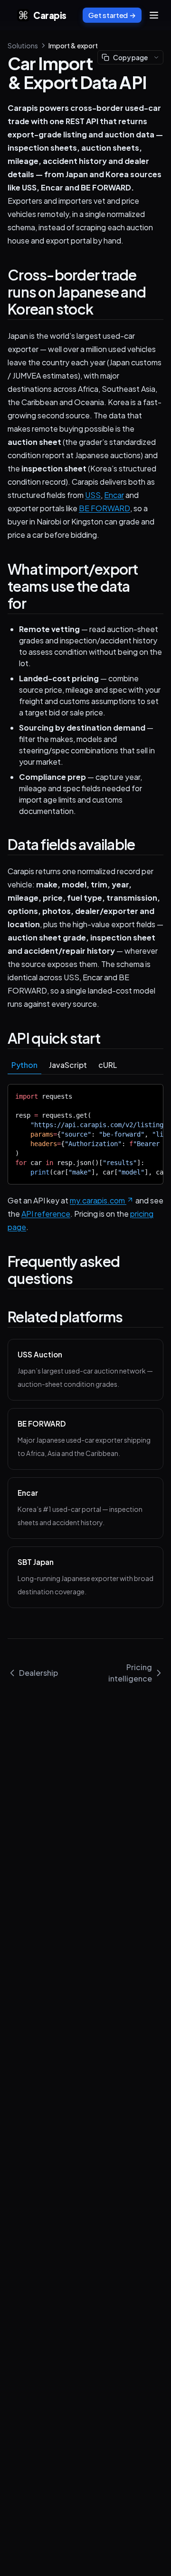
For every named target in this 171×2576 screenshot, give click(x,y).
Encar (114, 495)
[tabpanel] (85, 1134)
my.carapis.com (97, 1200)
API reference (46, 1214)
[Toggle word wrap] (149, 1094)
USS (93, 495)
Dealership (38, 1673)
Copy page (130, 57)
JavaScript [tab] (68, 1065)
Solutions (23, 45)
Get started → (112, 15)
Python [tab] (24, 1065)
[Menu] (154, 15)
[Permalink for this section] (103, 309)
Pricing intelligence (130, 1673)
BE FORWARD (104, 508)
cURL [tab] (108, 1065)
